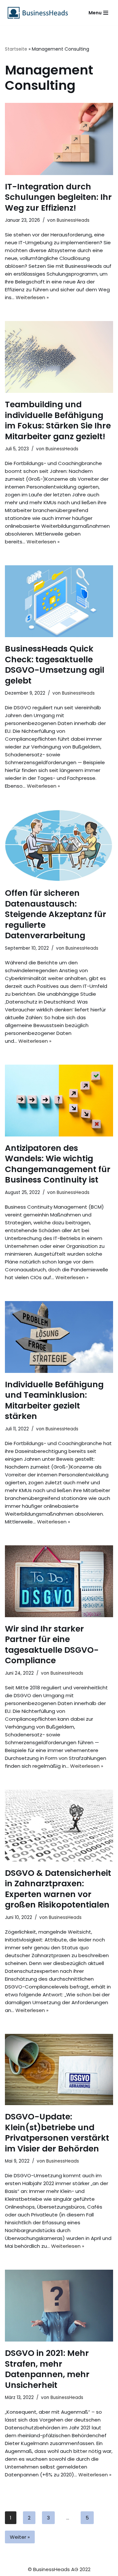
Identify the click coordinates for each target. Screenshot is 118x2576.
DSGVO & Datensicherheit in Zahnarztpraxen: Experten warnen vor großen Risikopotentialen (58, 1889)
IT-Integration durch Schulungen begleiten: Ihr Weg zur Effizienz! (58, 197)
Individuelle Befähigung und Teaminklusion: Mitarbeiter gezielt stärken (54, 1401)
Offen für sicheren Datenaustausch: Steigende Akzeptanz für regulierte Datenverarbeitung (56, 914)
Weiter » (20, 2537)
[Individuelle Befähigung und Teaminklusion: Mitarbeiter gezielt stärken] (59, 1337)
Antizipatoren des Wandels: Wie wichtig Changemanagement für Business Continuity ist (58, 1164)
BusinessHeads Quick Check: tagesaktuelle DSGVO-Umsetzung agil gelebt (55, 665)
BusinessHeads (73, 220)
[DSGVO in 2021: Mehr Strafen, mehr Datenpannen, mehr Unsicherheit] (59, 2306)
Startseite (16, 49)
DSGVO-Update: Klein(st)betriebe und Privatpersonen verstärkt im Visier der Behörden (57, 2133)
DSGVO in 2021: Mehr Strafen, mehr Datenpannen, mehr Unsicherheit (47, 2369)
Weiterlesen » (32, 297)
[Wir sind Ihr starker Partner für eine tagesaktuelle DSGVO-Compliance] (59, 1581)
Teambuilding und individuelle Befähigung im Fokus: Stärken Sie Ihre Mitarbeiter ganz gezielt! (58, 420)
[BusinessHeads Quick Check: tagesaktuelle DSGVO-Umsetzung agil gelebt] (59, 601)
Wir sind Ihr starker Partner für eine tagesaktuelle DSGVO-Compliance (52, 1645)
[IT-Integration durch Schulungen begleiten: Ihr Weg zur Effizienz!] (59, 139)
